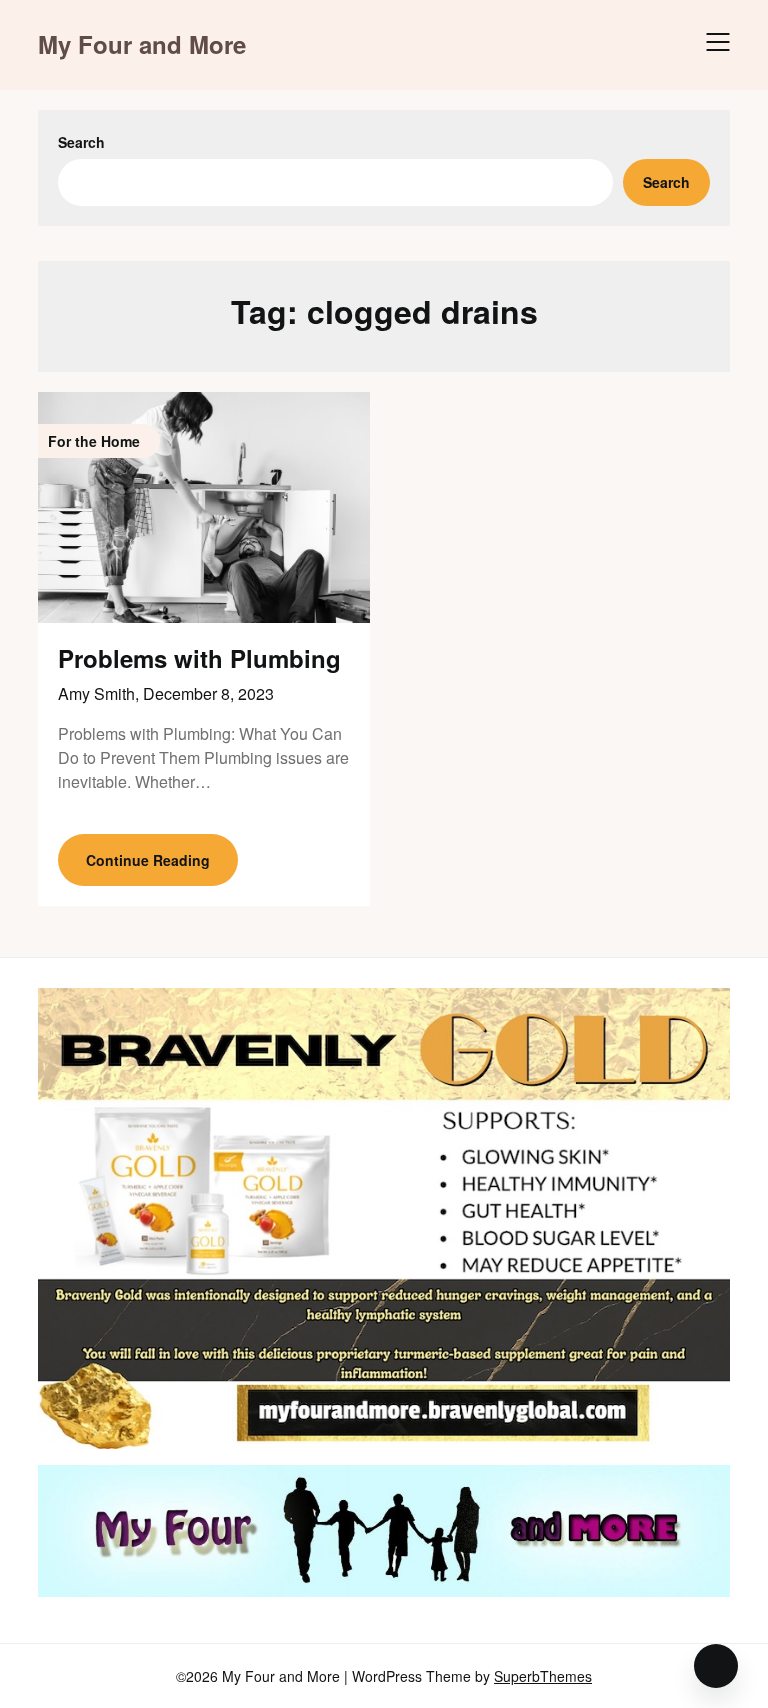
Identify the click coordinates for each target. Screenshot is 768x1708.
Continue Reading (148, 860)
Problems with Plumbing (199, 658)
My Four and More (142, 44)
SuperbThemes (543, 1676)
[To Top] (716, 1666)
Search (81, 142)
